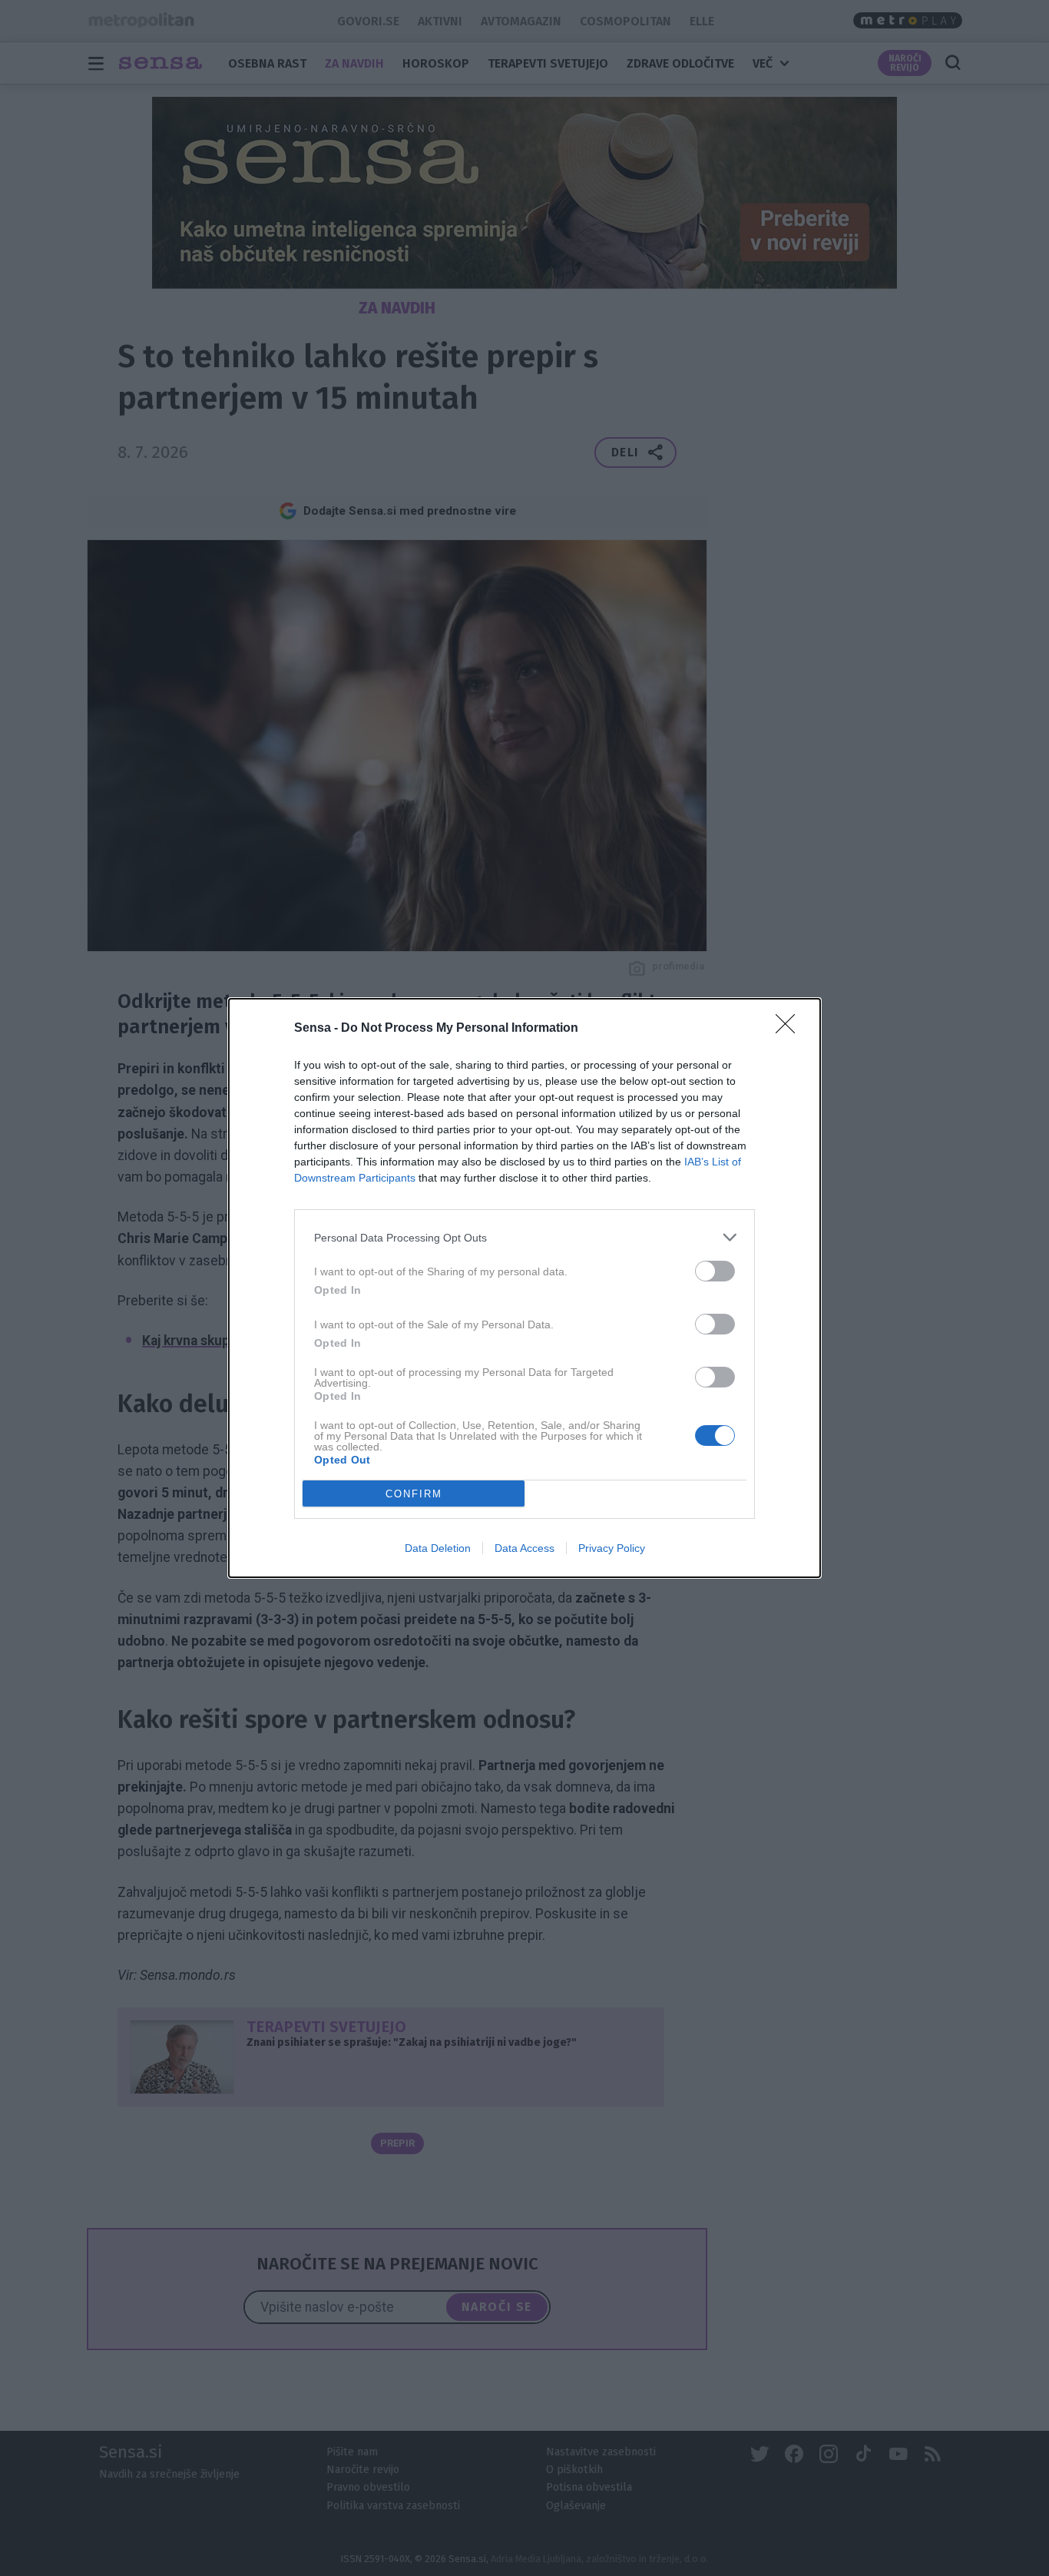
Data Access (524, 1548)
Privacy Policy (612, 1548)
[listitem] (524, 1237)
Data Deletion (438, 1548)
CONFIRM (414, 1494)
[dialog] (524, 1288)
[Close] (790, 1029)
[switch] (715, 1271)
